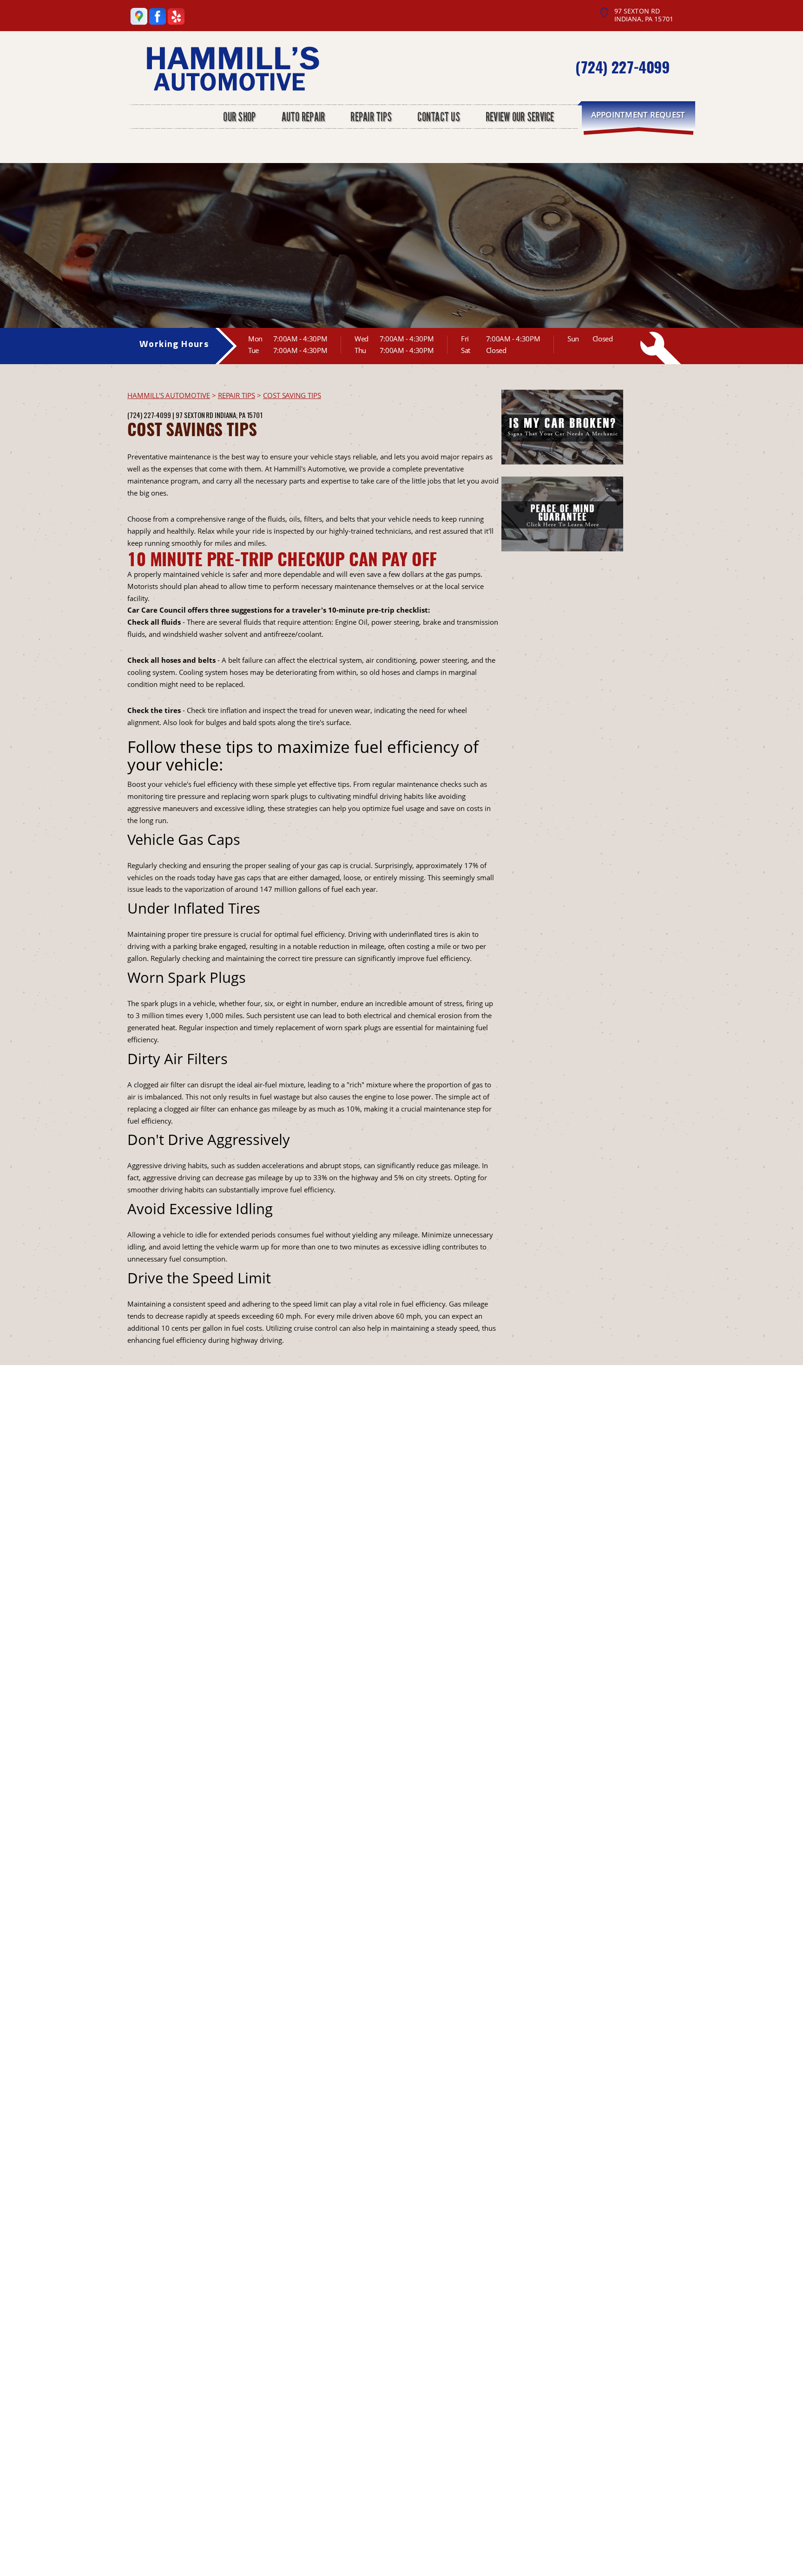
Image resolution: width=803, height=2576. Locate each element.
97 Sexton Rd (194, 415)
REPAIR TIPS (237, 395)
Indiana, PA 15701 (239, 415)
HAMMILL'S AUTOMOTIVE (169, 395)
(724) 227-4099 (622, 67)
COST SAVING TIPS (292, 395)
